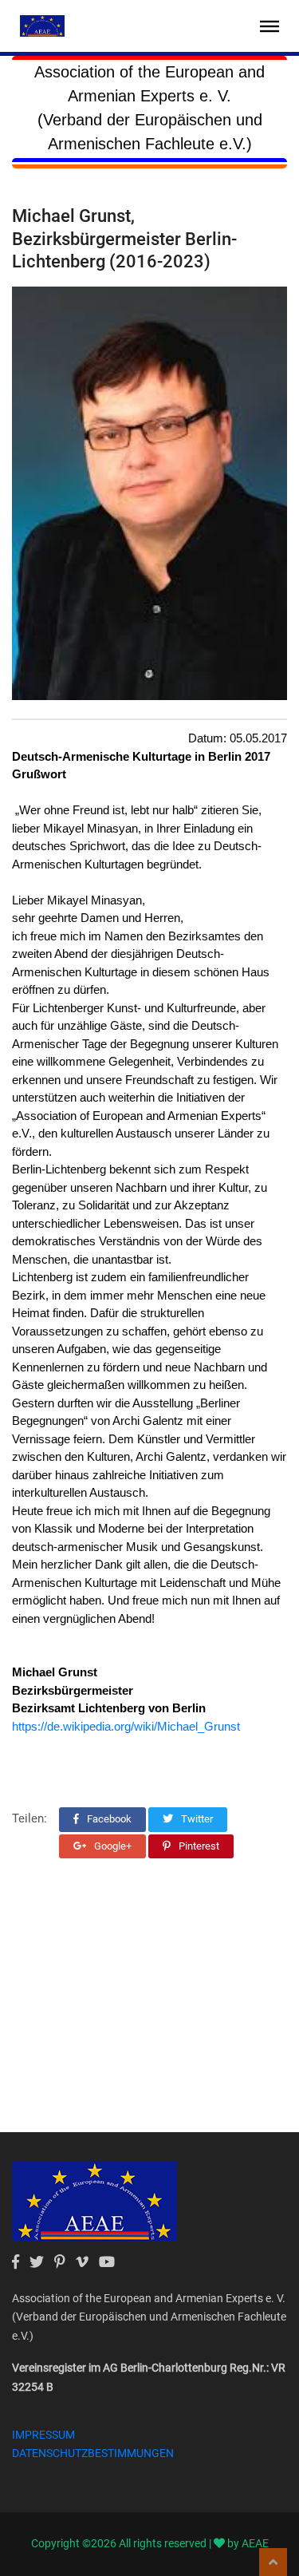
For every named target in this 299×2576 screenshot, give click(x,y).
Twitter (196, 1819)
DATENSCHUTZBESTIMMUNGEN (93, 2453)
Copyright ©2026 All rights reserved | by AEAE (150, 2543)
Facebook (108, 1819)
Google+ (112, 1846)
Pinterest (198, 1846)
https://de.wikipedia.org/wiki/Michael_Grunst (126, 1726)
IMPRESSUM (43, 2435)
